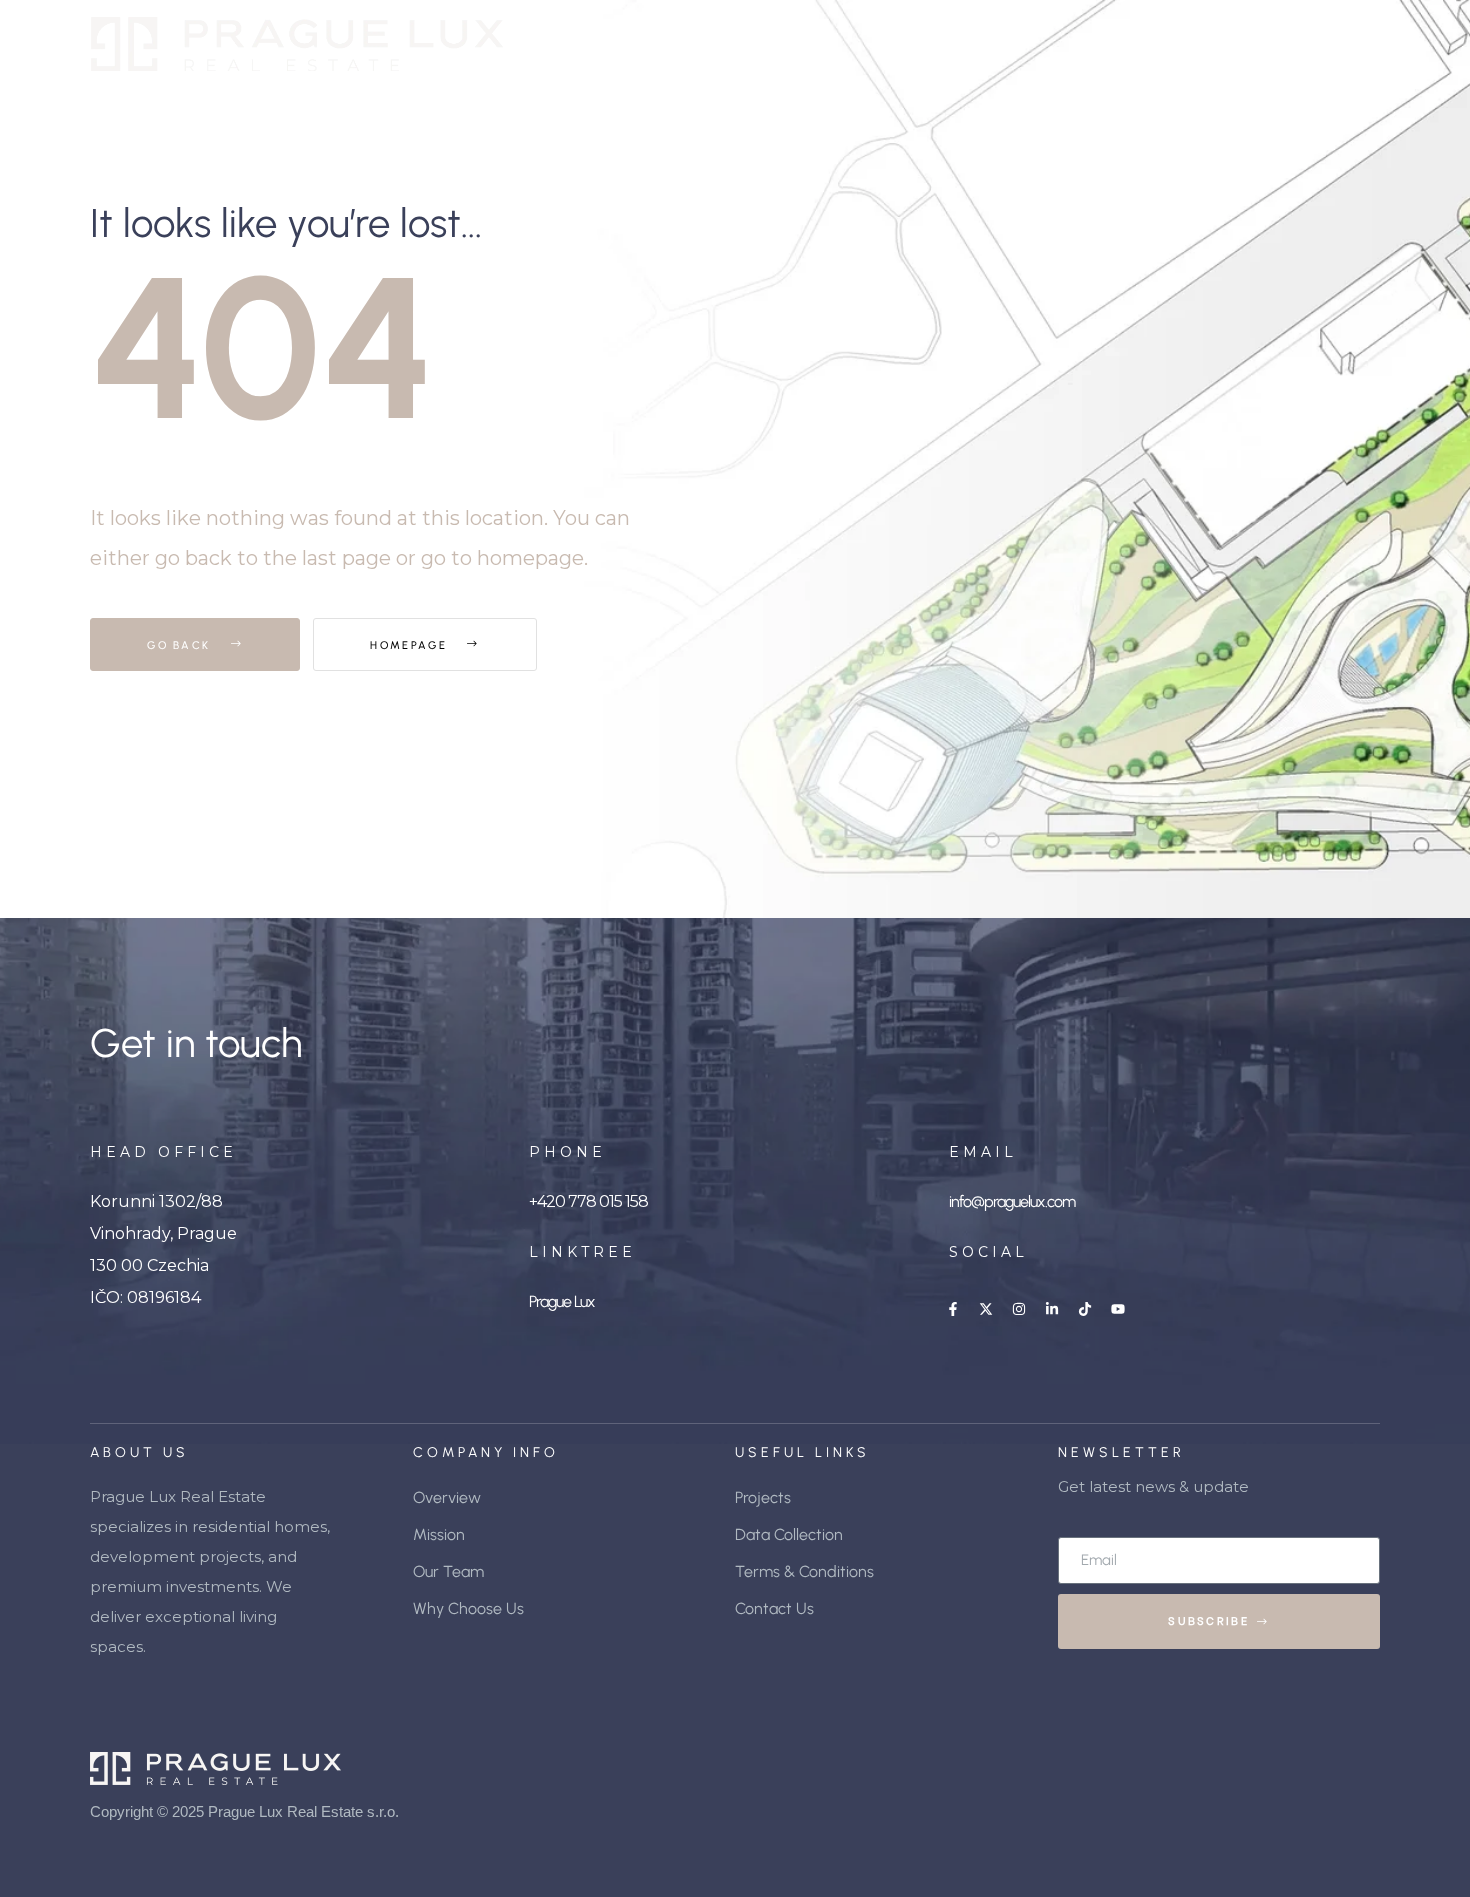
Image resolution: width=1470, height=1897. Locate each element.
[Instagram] (1019, 1309)
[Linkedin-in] (1052, 1309)
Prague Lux (562, 1301)
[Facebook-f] (953, 1309)
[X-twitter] (986, 1309)
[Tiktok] (1085, 1309)
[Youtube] (1118, 1309)
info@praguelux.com (1012, 1201)
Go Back (181, 645)
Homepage (411, 645)
